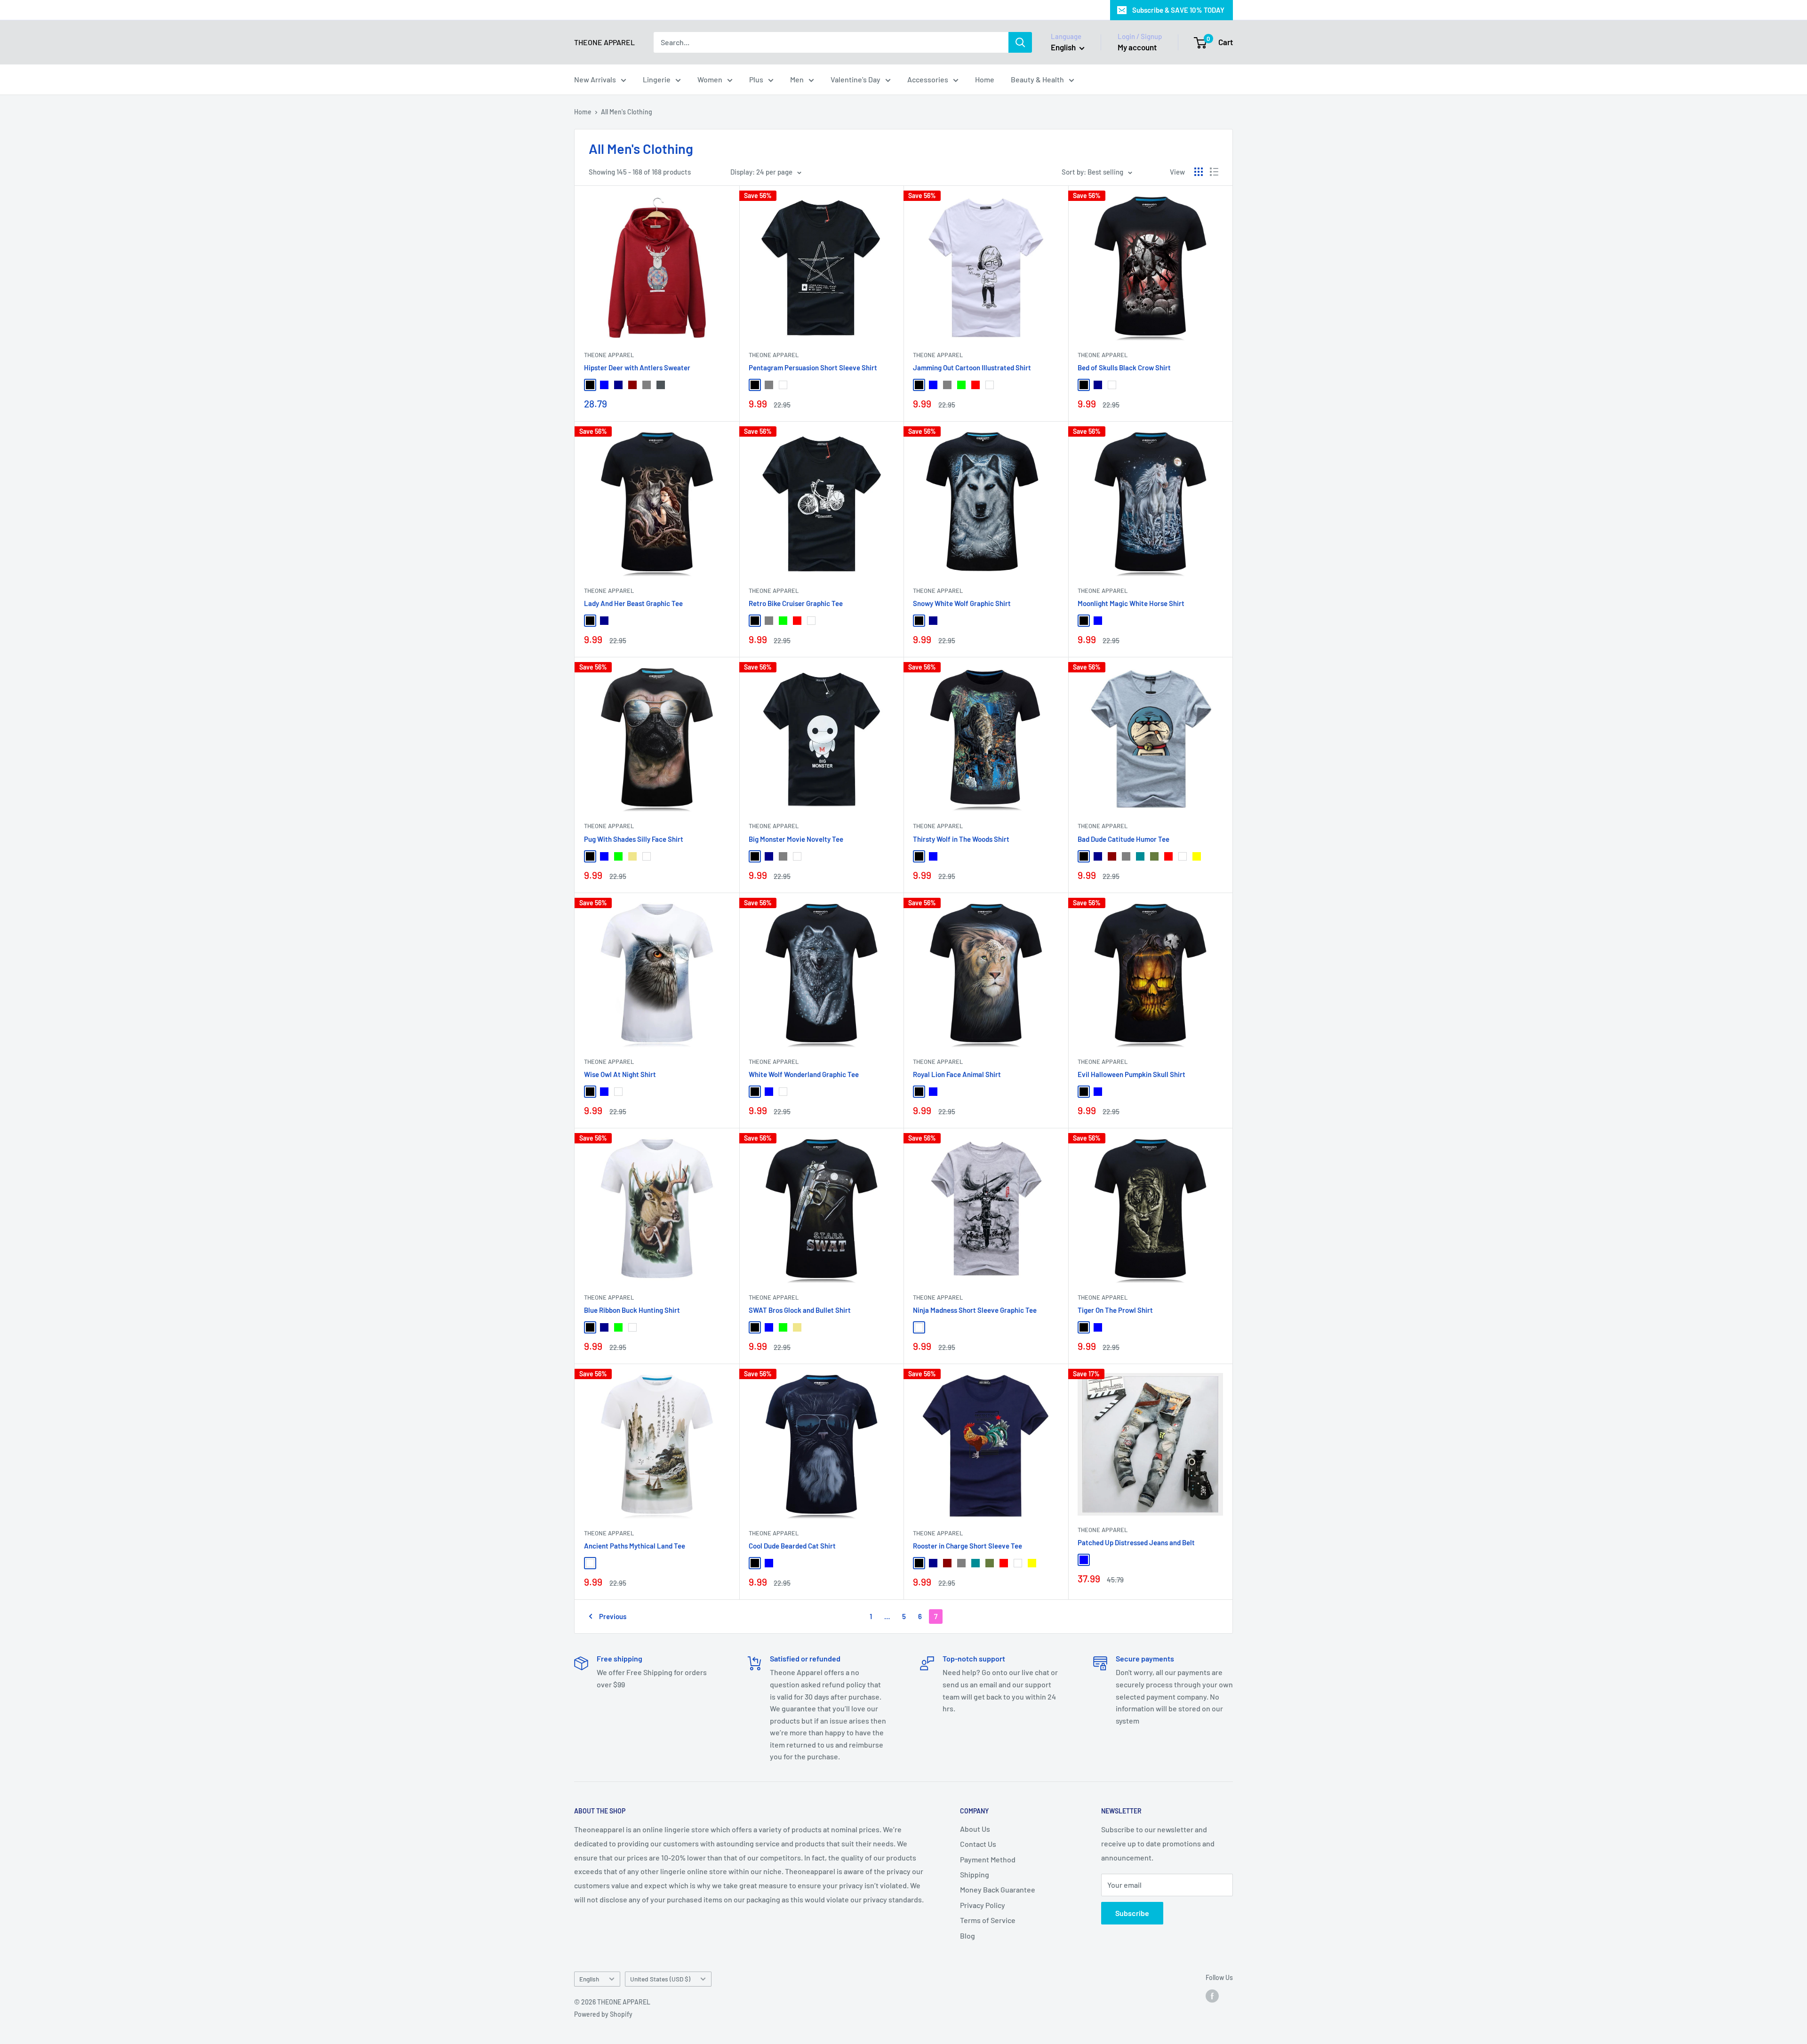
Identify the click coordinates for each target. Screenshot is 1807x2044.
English (589, 1979)
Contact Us (978, 1844)
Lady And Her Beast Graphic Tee (633, 603)
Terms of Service (988, 1920)
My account (1137, 47)
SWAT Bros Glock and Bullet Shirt (800, 1310)
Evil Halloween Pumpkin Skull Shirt (1131, 1074)
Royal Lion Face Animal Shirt (957, 1074)
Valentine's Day (856, 79)
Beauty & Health (1037, 79)
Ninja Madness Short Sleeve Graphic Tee (975, 1310)
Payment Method (988, 1859)
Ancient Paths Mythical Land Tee (635, 1546)
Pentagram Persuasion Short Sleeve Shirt (813, 367)
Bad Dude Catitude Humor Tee (1123, 839)
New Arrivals (595, 79)
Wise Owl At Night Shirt (620, 1074)
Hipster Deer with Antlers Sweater (637, 367)
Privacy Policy (983, 1905)
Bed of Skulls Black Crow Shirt (1124, 367)
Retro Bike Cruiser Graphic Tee (796, 603)
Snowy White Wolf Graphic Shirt (962, 603)
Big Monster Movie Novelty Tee (796, 839)
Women (710, 79)
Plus (756, 79)
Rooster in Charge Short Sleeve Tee (967, 1546)
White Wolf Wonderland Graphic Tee (804, 1074)
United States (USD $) (660, 1979)
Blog (967, 1936)
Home (985, 79)
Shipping (975, 1874)
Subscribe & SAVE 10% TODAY (1178, 10)
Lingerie (657, 79)
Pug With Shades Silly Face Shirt (634, 839)
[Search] (1020, 42)
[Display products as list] (1214, 172)
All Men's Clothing (627, 112)
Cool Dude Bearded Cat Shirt (792, 1546)
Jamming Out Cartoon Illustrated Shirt (972, 367)
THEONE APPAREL (609, 355)
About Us (975, 1829)
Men (797, 79)
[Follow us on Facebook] (1212, 1996)
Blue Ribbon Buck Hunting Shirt (632, 1310)
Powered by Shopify (603, 2014)
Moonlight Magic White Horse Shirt (1131, 603)
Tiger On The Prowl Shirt (1115, 1310)
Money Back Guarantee (998, 1889)
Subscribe (1132, 1913)
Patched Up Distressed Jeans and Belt (1136, 1542)
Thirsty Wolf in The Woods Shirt (961, 839)
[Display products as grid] (1199, 172)
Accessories (928, 79)
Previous (613, 1616)
